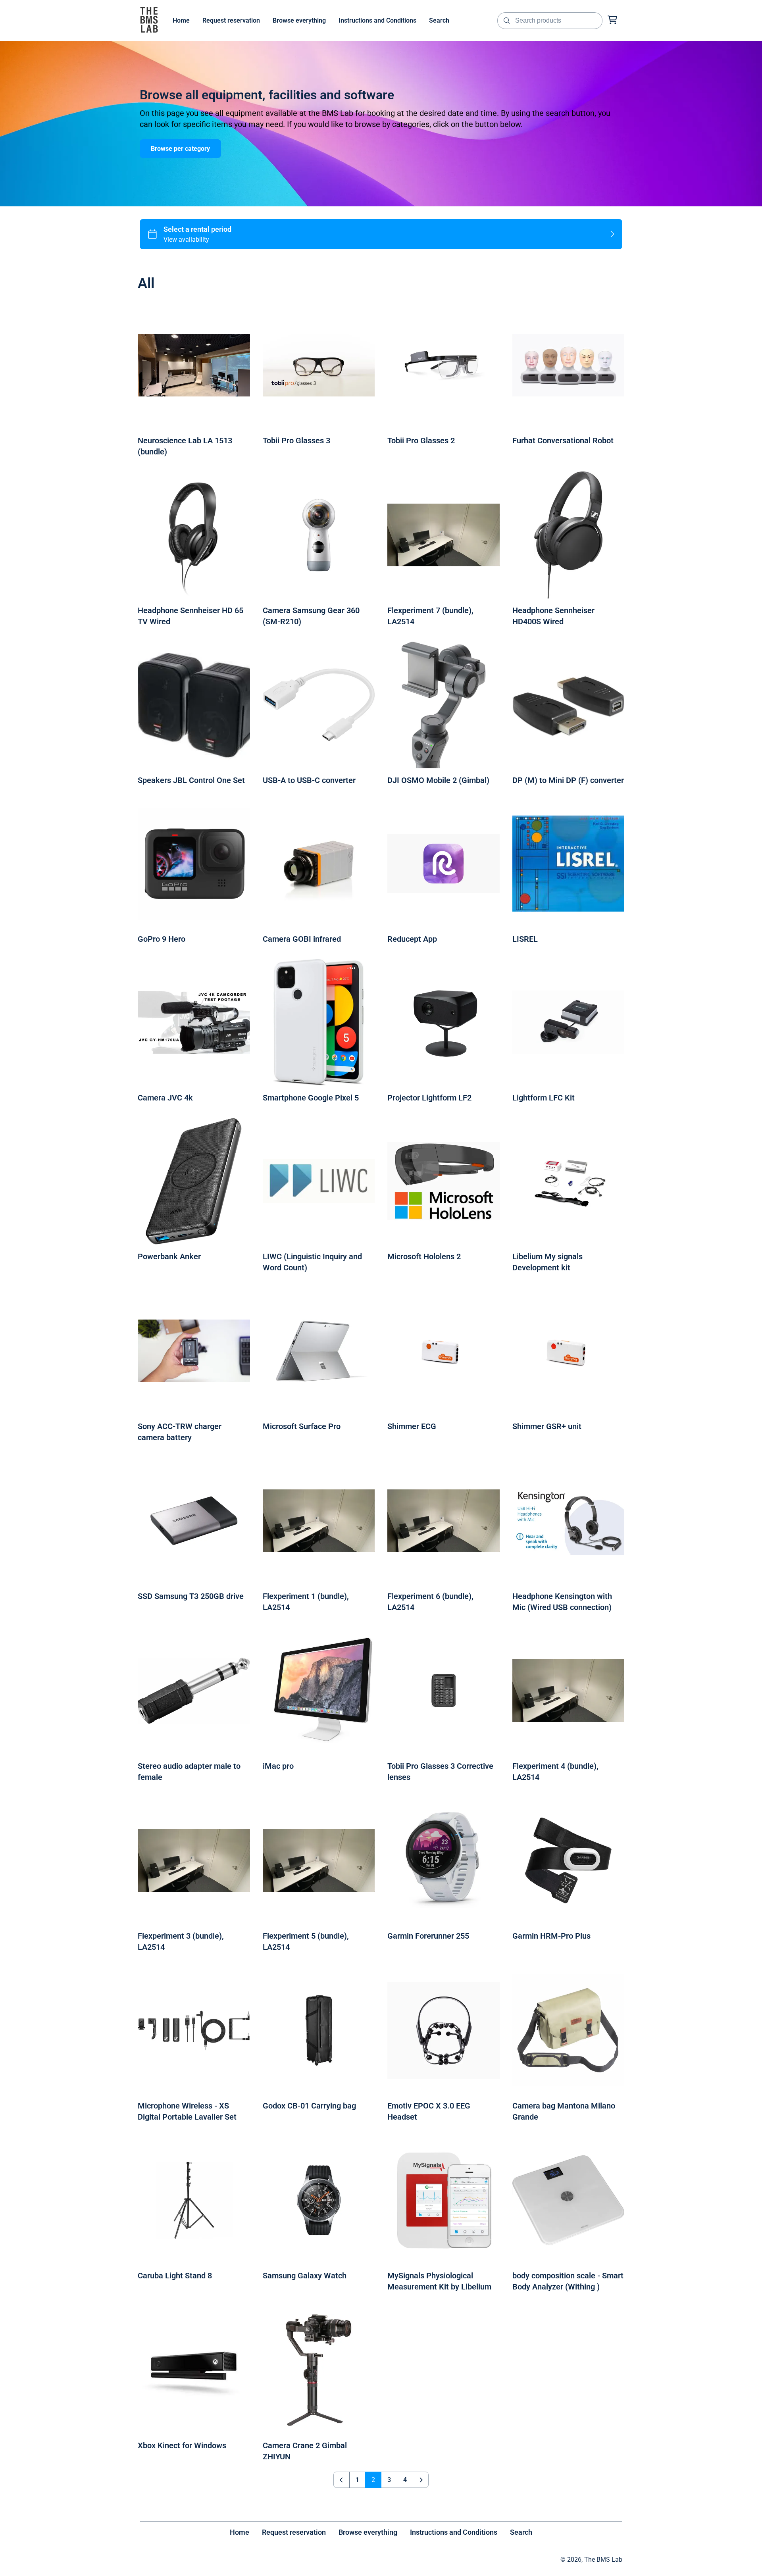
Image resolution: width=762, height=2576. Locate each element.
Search (521, 2532)
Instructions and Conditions (454, 2532)
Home (240, 2532)
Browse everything (368, 2532)
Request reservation (294, 2532)
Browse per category (180, 149)
